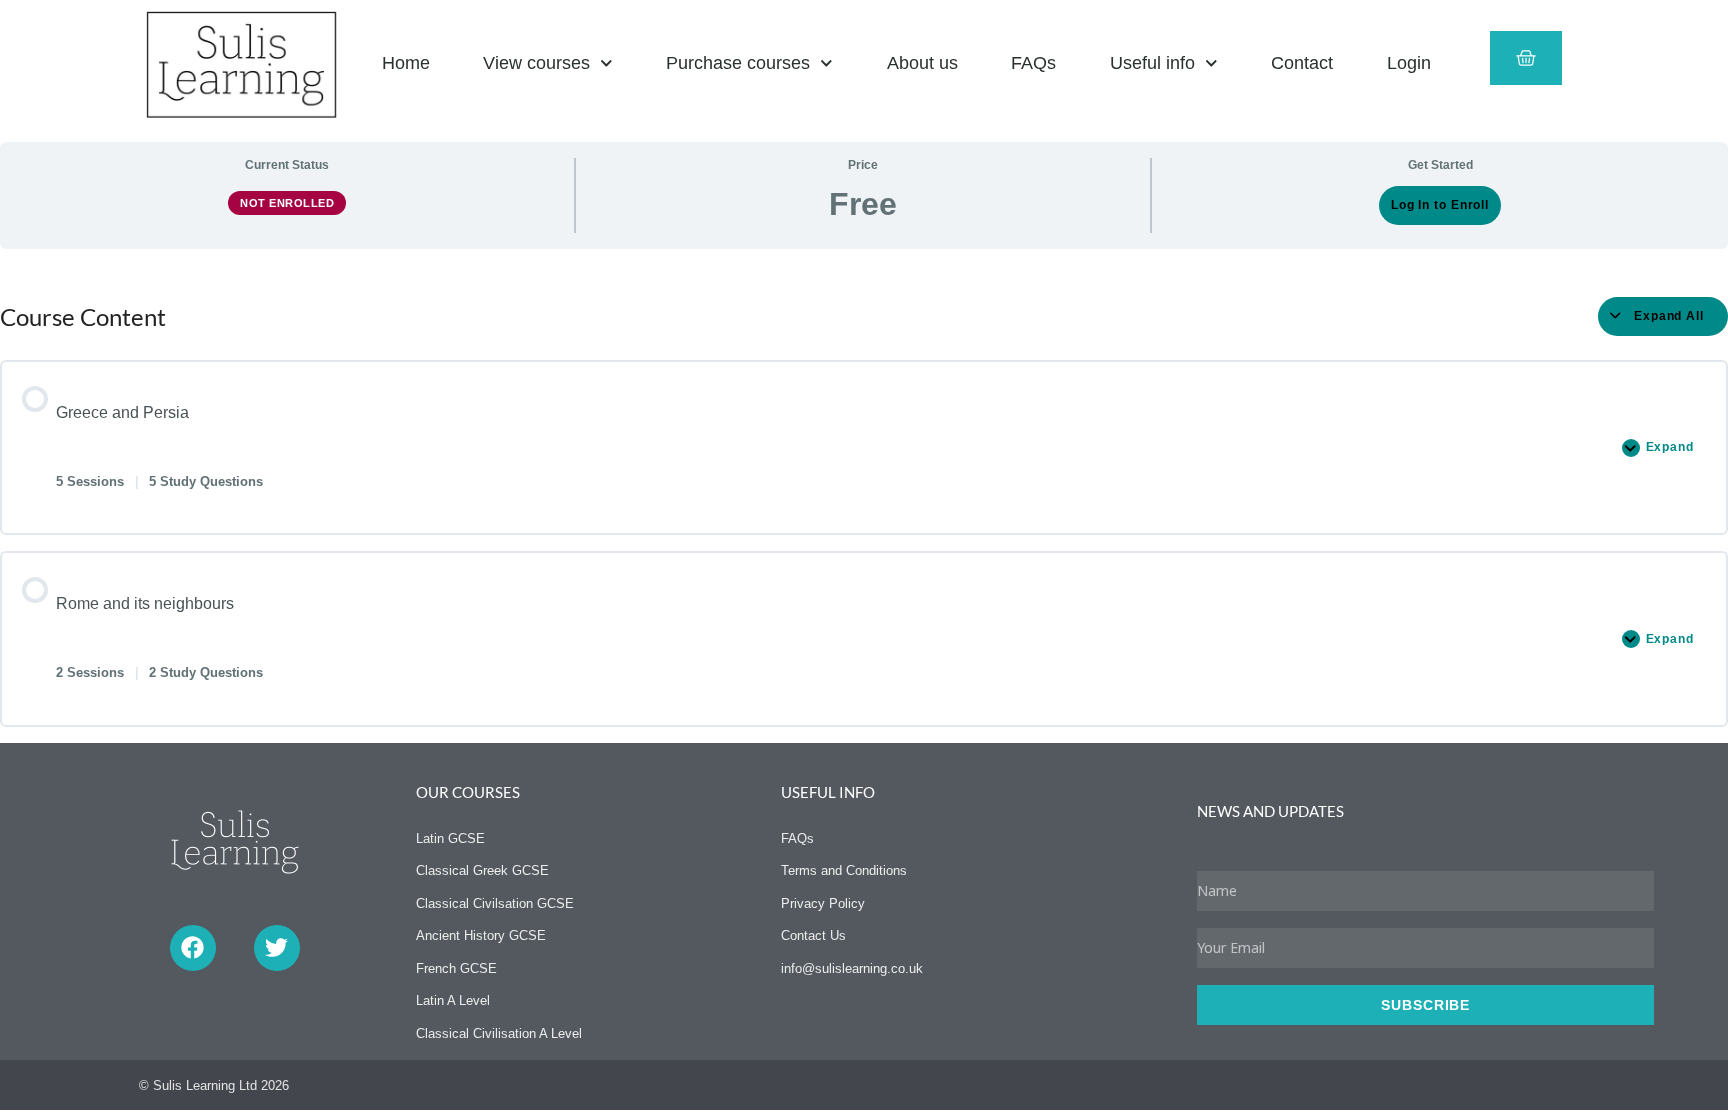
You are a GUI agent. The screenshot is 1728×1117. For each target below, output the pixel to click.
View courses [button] (536, 63)
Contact (1302, 63)
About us (922, 63)
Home (406, 63)
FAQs (1033, 63)
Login (1409, 63)
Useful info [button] (1152, 63)
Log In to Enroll (1440, 205)
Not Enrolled (287, 203)
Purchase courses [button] (738, 63)
